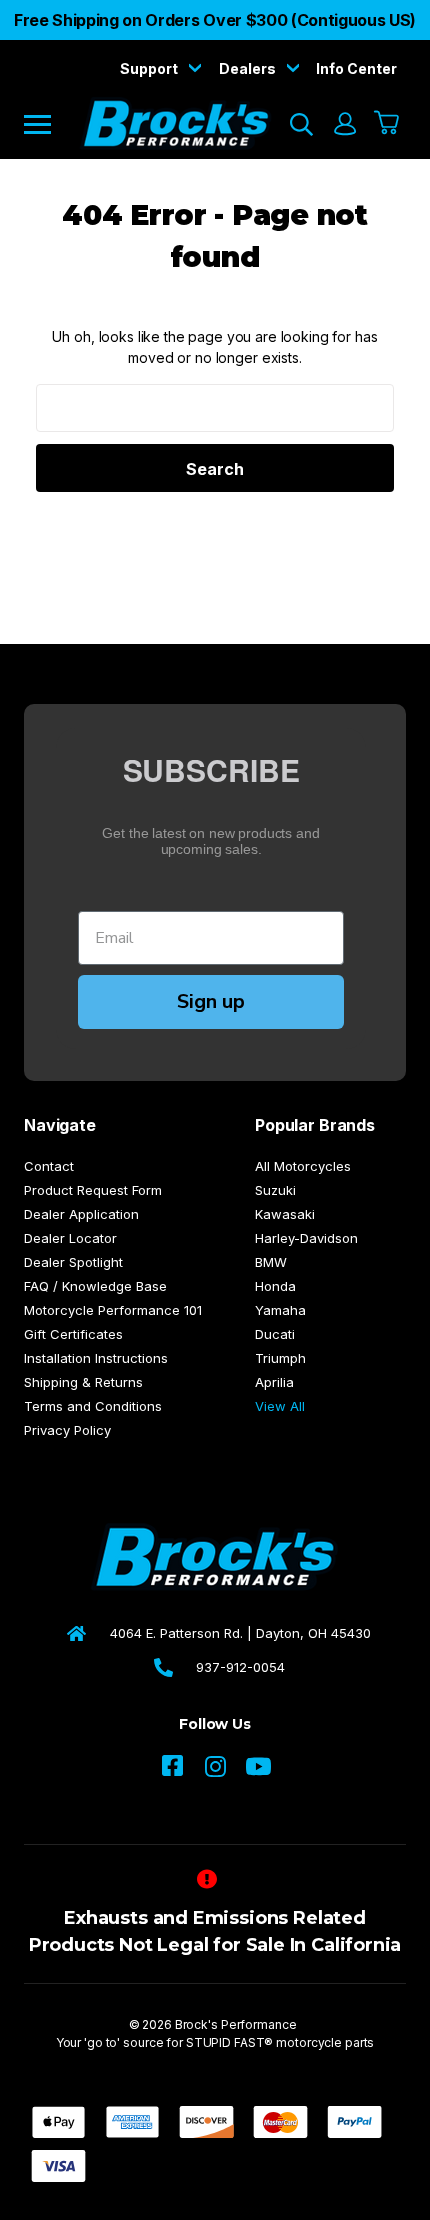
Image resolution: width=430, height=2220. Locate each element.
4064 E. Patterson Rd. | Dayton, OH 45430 (240, 1633)
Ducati (275, 1334)
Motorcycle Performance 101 (113, 1310)
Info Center (356, 68)
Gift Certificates (73, 1334)
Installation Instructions (96, 1358)
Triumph (280, 1358)
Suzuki (275, 1190)
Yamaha (280, 1310)
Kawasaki (285, 1214)
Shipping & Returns (83, 1382)
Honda (275, 1286)
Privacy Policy (67, 1430)
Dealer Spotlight (73, 1262)
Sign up (211, 1001)
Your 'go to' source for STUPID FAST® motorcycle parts (215, 2042)
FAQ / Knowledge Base (95, 1286)
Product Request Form (93, 1190)
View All (280, 1406)
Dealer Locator (70, 1238)
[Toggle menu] (51, 123)
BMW (271, 1262)
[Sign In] (344, 124)
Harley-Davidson (306, 1238)
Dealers (249, 68)
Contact (49, 1166)
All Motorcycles (303, 1166)
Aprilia (274, 1382)
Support (150, 68)
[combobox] (215, 408)
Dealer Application (81, 1214)
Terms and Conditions (93, 1406)
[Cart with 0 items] (387, 124)
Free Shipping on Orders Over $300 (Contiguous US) (215, 20)
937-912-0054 (240, 1667)
